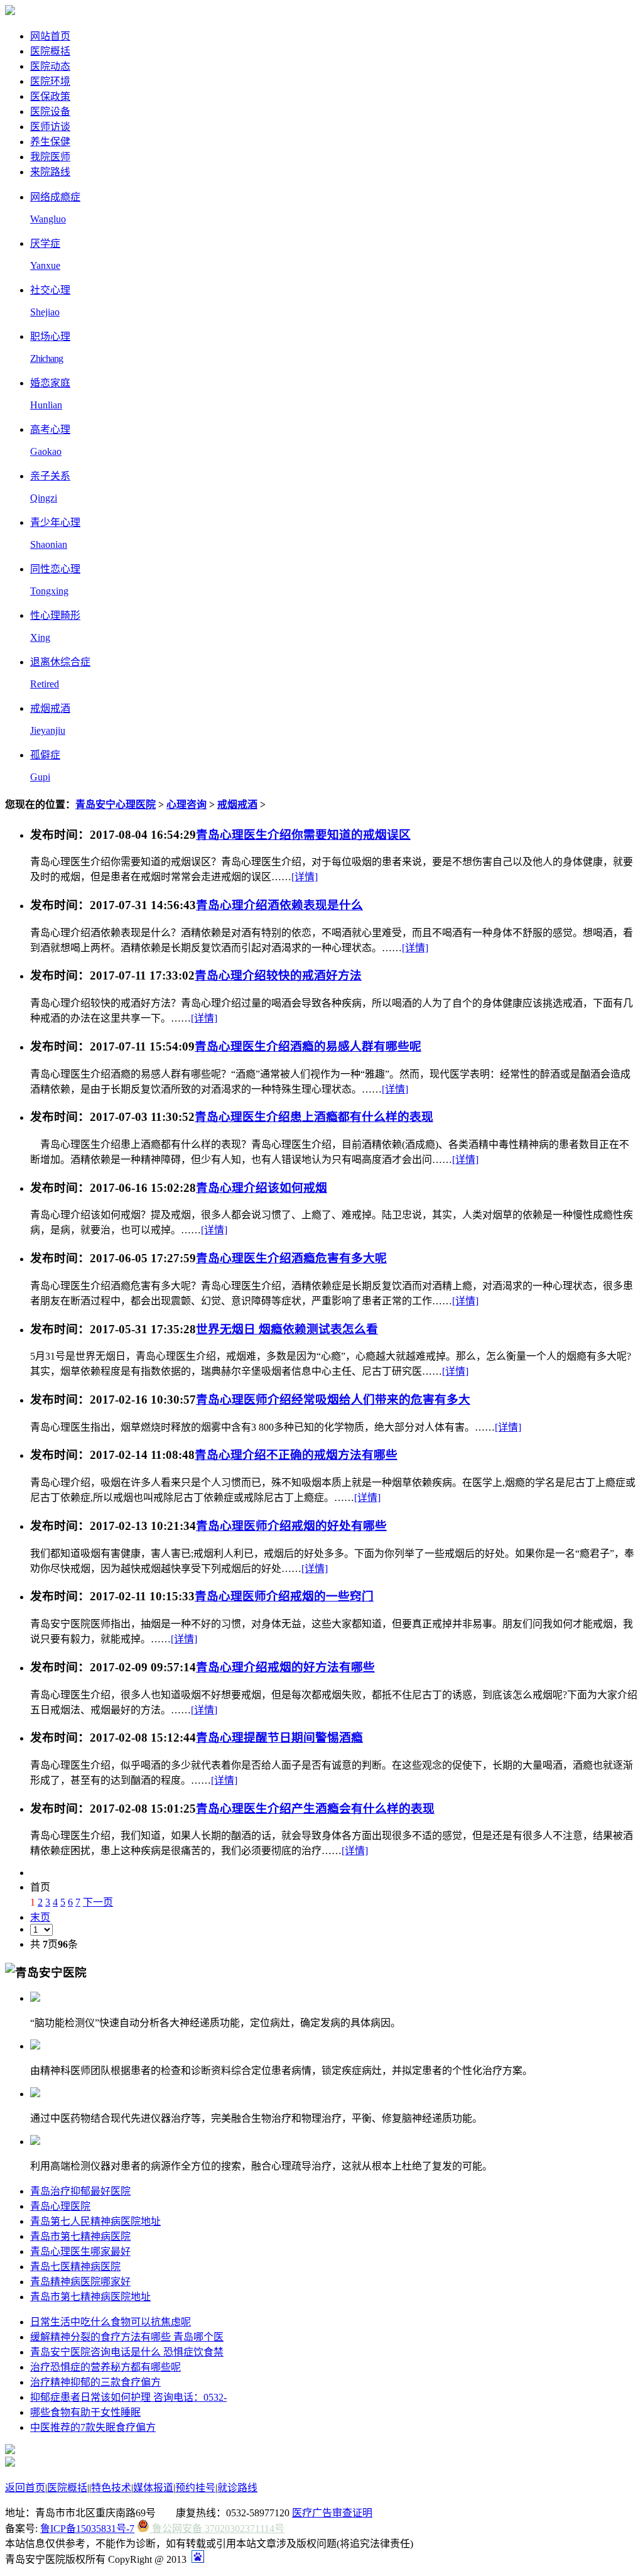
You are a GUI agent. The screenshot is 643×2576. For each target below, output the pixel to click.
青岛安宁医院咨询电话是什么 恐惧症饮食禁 (127, 2352)
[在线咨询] (10, 2451)
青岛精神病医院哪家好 (80, 2282)
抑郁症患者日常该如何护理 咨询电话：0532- (128, 2397)
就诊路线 (237, 2488)
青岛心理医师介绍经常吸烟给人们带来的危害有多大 (333, 1400)
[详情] (305, 877)
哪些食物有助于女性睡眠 (85, 2412)
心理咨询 (186, 805)
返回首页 (25, 2488)
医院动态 (50, 66)
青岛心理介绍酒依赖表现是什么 (279, 905)
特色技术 (111, 2488)
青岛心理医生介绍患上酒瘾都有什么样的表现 (314, 1117)
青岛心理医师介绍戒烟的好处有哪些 (291, 1526)
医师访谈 (50, 127)
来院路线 (50, 172)
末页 (40, 1917)
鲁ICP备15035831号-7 (87, 2529)
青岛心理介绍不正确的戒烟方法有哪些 (296, 1455)
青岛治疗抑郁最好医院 (80, 2191)
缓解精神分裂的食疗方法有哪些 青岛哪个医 (127, 2337)
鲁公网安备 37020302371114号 (217, 2529)
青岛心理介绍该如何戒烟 (262, 1188)
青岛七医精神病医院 (75, 2267)
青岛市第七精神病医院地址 (90, 2297)
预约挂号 (195, 2488)
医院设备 (50, 112)
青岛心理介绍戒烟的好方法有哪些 (285, 1667)
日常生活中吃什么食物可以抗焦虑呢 (111, 2322)
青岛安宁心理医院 (116, 805)
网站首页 (50, 36)
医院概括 (50, 51)
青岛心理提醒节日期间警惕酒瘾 (279, 1738)
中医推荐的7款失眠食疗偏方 (93, 2427)
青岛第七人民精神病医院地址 (95, 2221)
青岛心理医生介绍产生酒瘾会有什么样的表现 (315, 1809)
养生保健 (50, 142)
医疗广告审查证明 (332, 2513)
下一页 (98, 1902)
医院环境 (50, 81)
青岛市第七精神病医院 (80, 2236)
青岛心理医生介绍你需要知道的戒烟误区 (303, 835)
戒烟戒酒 (237, 805)
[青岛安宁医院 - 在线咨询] (10, 12)
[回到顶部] (10, 2463)
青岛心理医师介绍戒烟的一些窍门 (284, 1596)
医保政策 (50, 96)
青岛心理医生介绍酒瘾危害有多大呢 (291, 1258)
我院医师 (50, 157)
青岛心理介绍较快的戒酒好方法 (278, 975)
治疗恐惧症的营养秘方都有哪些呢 (105, 2367)
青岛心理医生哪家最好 (80, 2251)
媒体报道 (153, 2488)
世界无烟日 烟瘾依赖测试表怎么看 (287, 1329)
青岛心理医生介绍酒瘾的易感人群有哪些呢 (308, 1046)
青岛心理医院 (60, 2206)
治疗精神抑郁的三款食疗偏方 (95, 2382)
